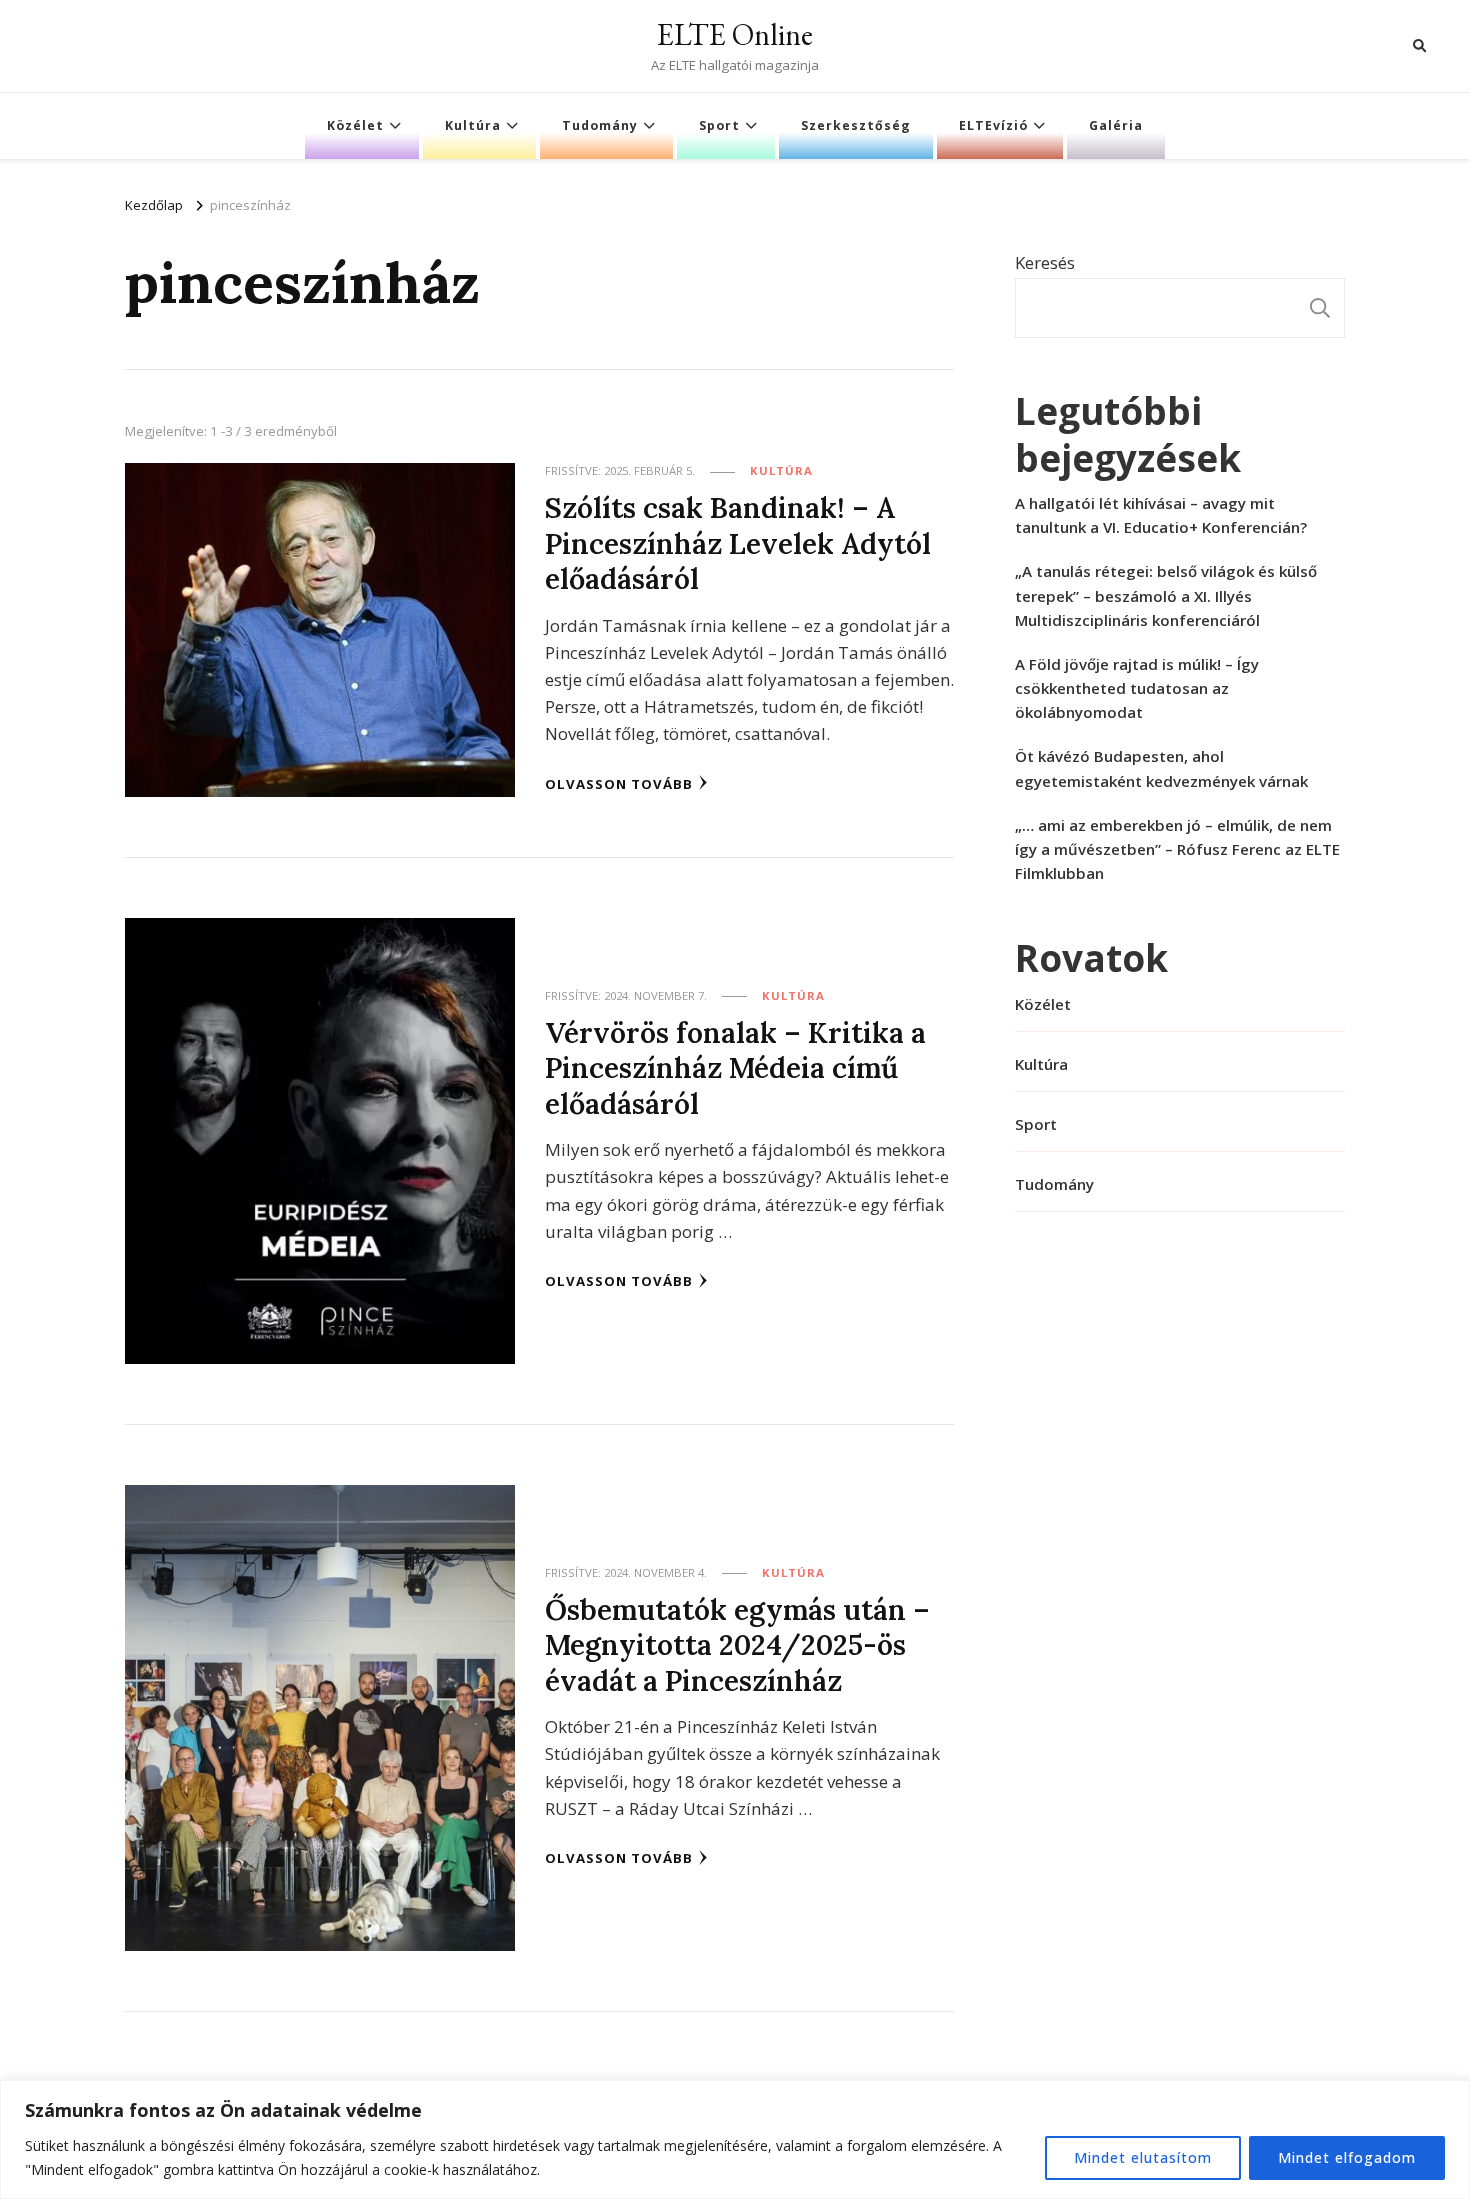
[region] (735, 2139)
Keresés (1045, 262)
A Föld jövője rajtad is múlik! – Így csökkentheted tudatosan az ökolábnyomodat (1137, 688)
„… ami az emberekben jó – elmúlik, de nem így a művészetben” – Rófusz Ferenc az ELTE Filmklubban (1177, 849)
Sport (719, 125)
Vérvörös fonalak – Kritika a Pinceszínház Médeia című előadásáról (735, 1068)
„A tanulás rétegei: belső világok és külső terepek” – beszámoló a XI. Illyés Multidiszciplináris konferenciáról (1166, 595)
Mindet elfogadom (1347, 2157)
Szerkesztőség (856, 125)
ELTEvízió (993, 125)
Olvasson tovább (619, 784)
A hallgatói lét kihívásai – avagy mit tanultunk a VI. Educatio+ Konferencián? (1161, 515)
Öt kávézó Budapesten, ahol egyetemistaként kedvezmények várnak (1161, 768)
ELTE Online (735, 34)
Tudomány (600, 125)
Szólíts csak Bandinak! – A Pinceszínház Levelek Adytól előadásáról (738, 543)
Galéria (1116, 125)
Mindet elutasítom (1143, 2157)
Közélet (355, 125)
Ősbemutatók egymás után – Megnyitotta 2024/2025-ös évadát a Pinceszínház (737, 1645)
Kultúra (473, 125)
